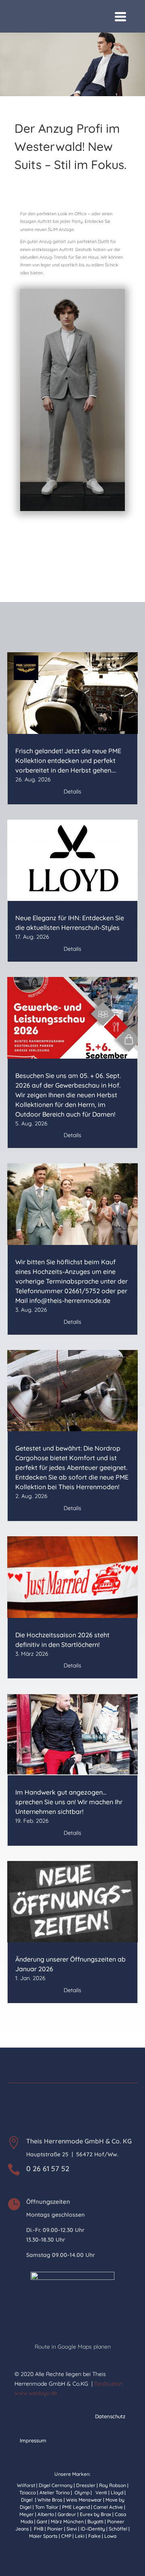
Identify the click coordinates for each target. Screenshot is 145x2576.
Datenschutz (110, 2416)
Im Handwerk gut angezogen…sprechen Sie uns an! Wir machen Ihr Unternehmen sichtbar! (69, 1802)
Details (72, 791)
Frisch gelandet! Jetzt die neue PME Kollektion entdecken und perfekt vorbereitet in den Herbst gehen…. (68, 760)
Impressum (33, 2440)
